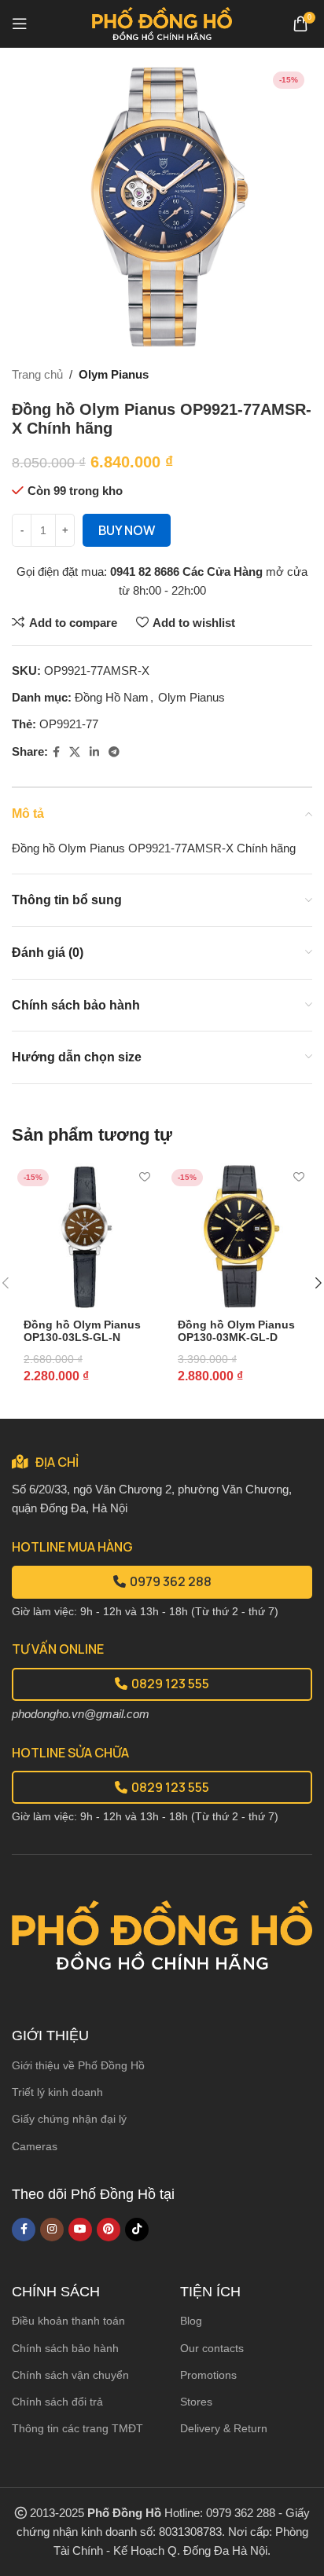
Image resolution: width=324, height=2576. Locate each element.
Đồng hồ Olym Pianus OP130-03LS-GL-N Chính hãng (82, 1337)
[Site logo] (162, 22)
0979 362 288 (171, 1581)
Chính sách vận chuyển (70, 2375)
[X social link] (75, 752)
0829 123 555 (170, 1684)
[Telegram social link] (114, 752)
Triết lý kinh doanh (57, 2092)
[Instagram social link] (52, 2230)
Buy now (127, 530)
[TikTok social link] (137, 2230)
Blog (191, 2321)
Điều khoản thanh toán (68, 2321)
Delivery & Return (224, 2428)
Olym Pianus (114, 374)
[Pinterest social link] (109, 2230)
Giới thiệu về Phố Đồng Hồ (78, 2065)
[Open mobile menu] (20, 24)
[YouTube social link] (80, 2230)
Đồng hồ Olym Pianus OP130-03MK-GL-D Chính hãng (236, 1337)
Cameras (35, 2146)
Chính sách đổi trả (57, 2402)
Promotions (208, 2375)
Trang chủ (37, 374)
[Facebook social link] (56, 752)
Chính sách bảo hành (65, 2348)
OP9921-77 (69, 724)
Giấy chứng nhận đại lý (69, 2119)
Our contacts (212, 2348)
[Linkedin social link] (94, 752)
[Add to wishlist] (144, 1177)
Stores (196, 2402)
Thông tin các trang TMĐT (77, 2428)
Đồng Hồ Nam (112, 697)
